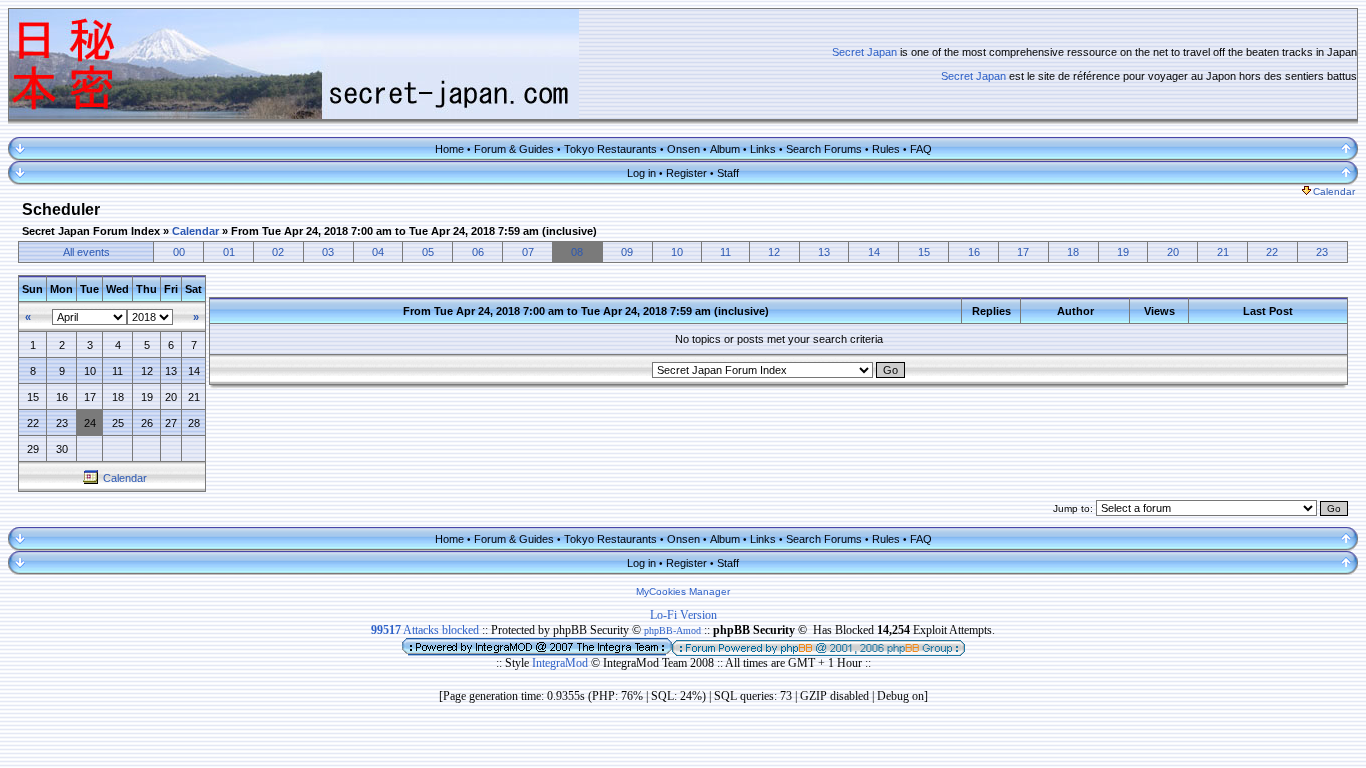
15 (924, 252)
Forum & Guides (514, 149)
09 (627, 252)
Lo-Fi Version (683, 615)
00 (179, 252)
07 (528, 252)
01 (229, 252)
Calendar (1334, 191)
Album (725, 149)
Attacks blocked (425, 630)
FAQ (921, 149)
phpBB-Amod (672, 630)
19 (1123, 252)
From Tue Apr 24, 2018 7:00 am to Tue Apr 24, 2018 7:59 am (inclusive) (414, 231)
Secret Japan (864, 52)
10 (677, 252)
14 (874, 252)
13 (824, 252)
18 (1073, 252)
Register (686, 173)
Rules (886, 149)
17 (1023, 252)
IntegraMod (561, 663)
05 (428, 252)
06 (478, 252)
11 (725, 252)
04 (378, 252)
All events (86, 252)
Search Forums (824, 149)
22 (1272, 252)
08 (577, 252)
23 (1322, 252)
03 (328, 252)
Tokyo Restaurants (610, 149)
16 (974, 252)
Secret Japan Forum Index (91, 231)
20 (1173, 252)
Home (449, 149)
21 (1223, 252)
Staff (728, 173)
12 (774, 252)
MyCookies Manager (683, 591)
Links (763, 149)
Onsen (683, 149)
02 (278, 252)
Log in (641, 173)
